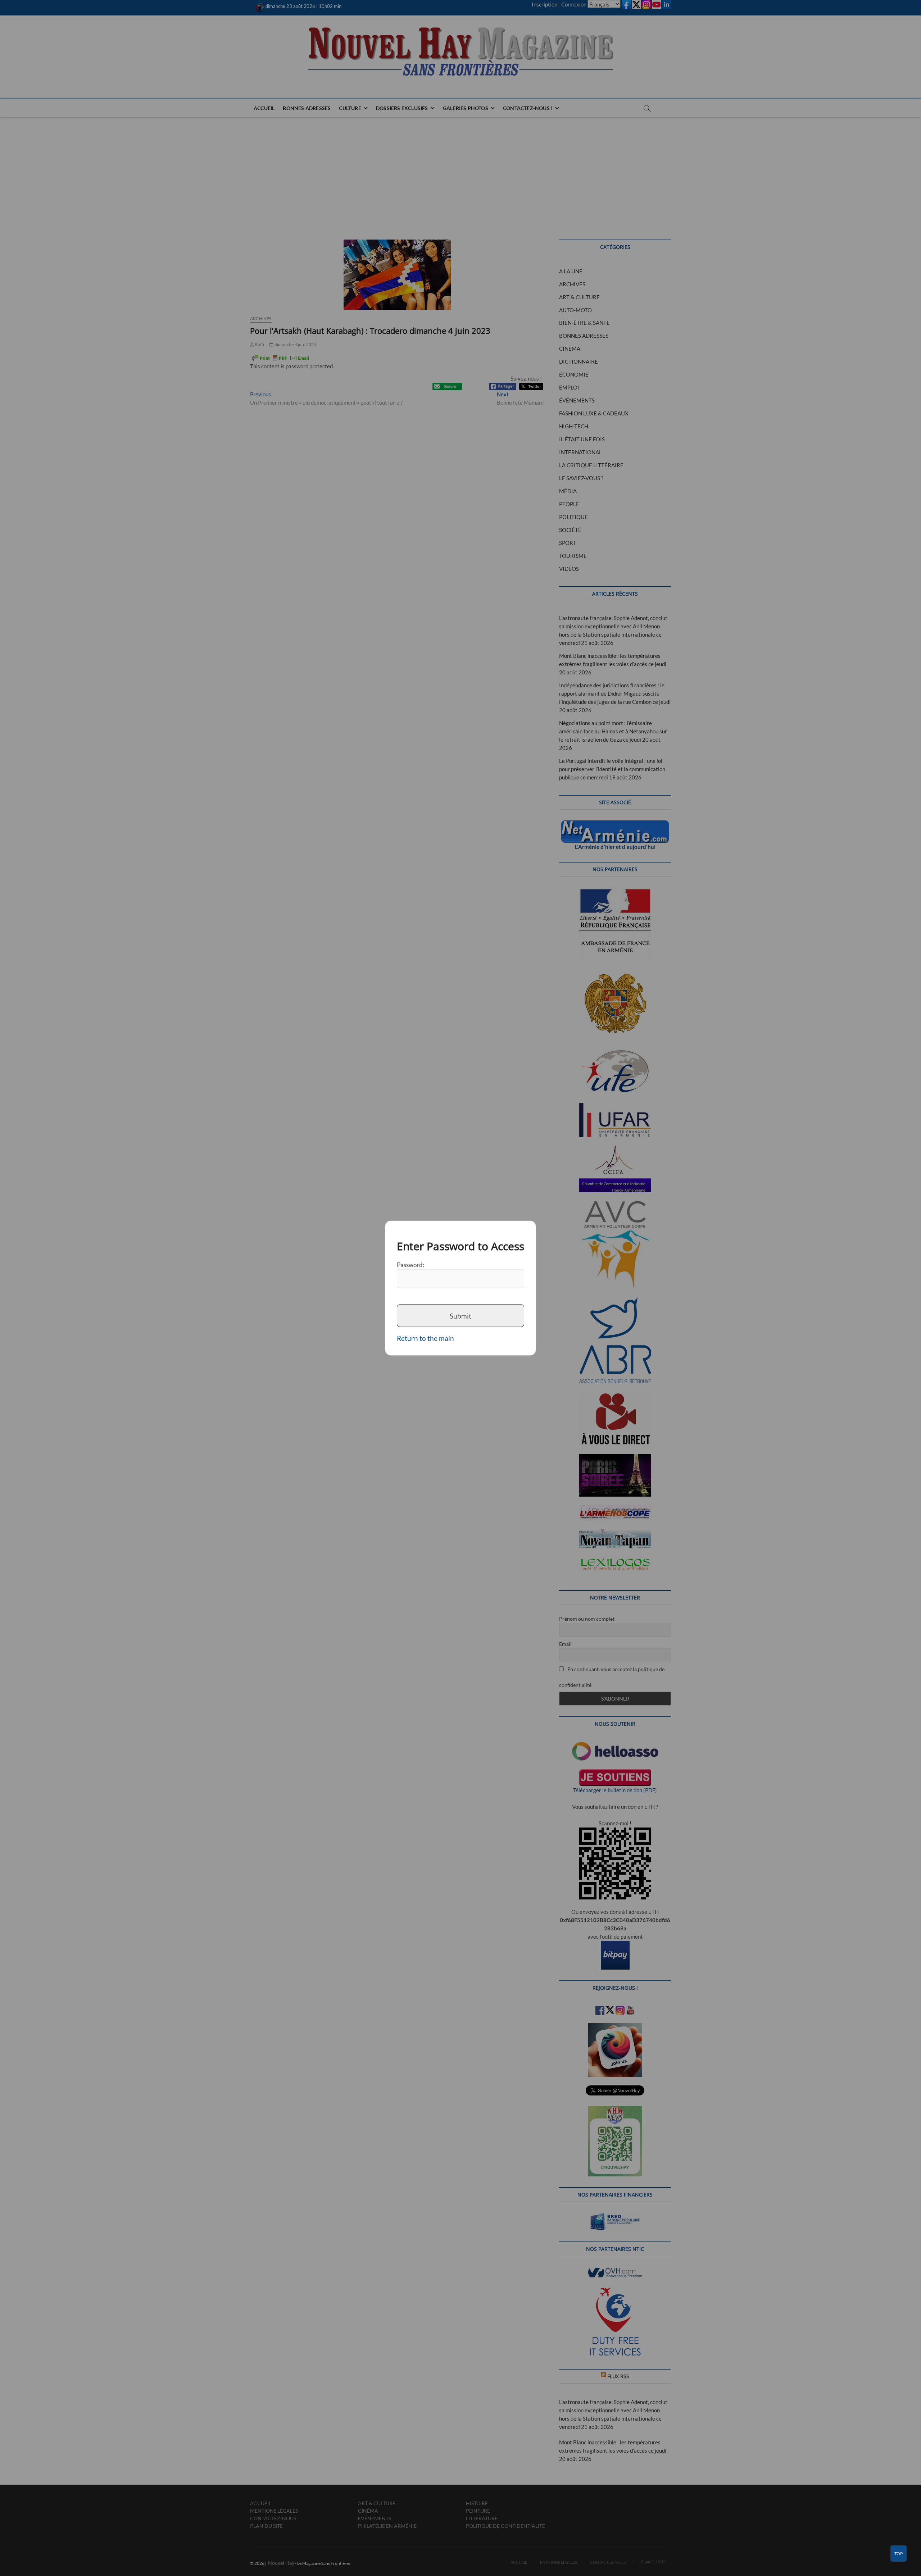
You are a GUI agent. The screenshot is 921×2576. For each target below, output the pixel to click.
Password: (410, 1264)
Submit (460, 1316)
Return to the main (425, 1338)
